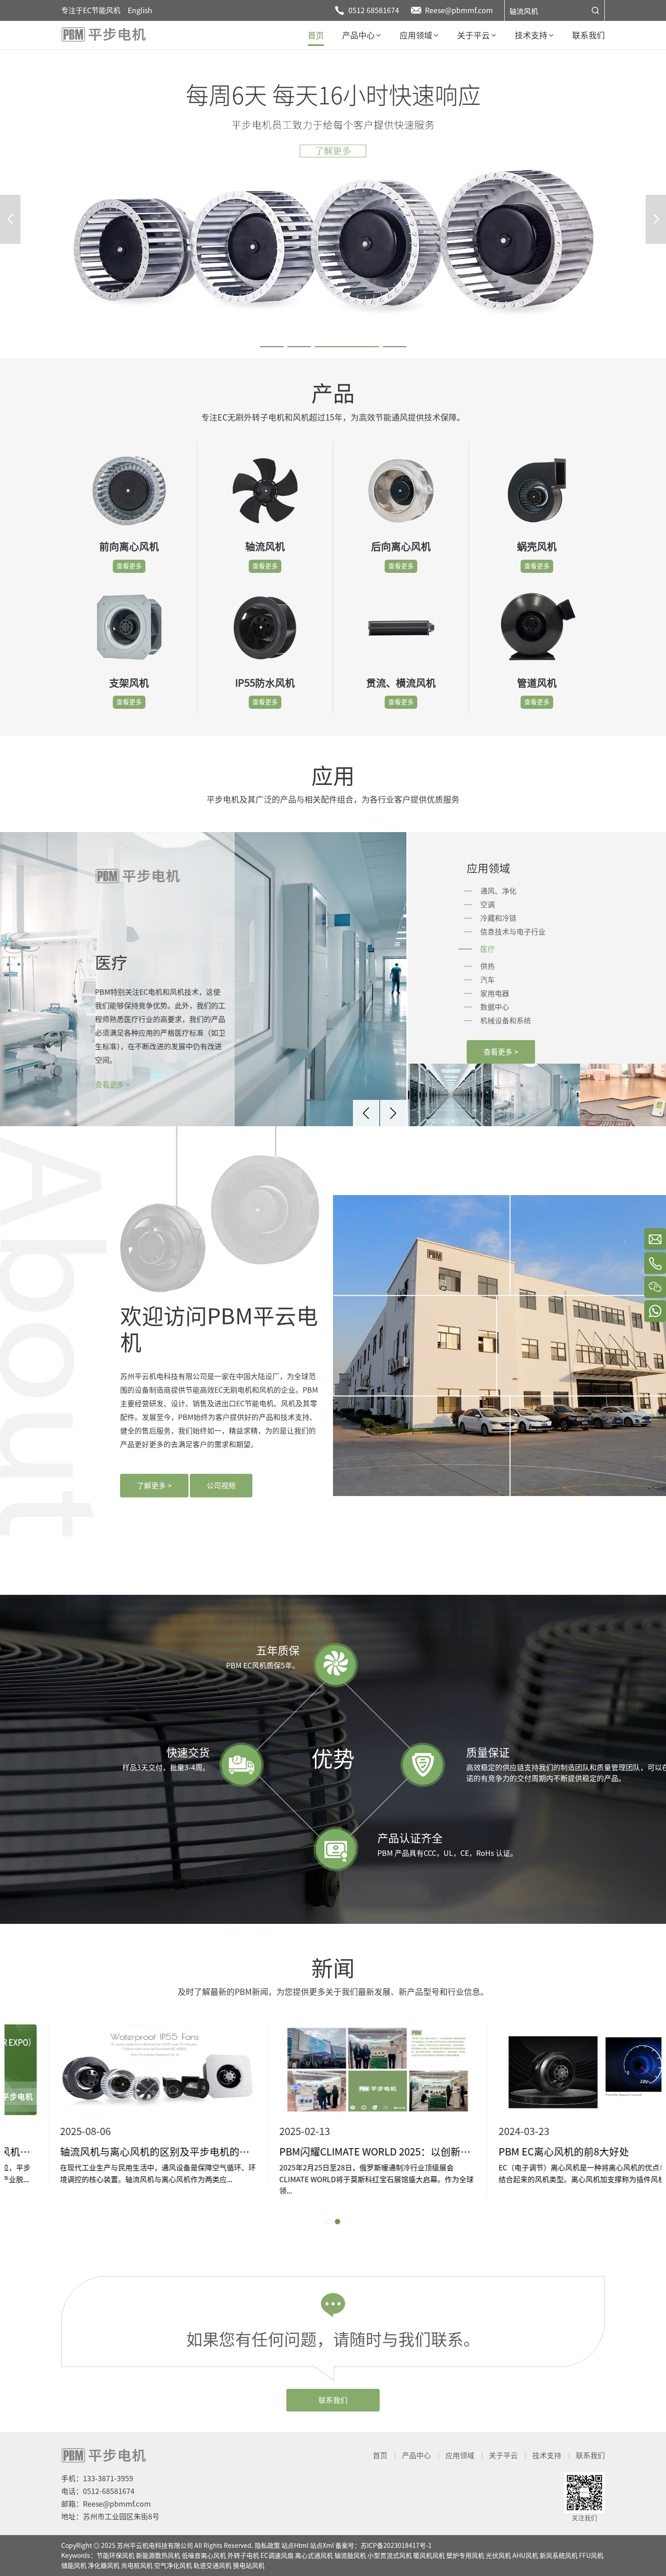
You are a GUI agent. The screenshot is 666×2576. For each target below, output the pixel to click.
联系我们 (333, 2400)
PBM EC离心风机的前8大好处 (520, 2152)
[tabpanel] (333, 204)
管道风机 (537, 683)
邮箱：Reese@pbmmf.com (106, 2504)
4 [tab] (386, 349)
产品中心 (416, 2455)
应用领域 (460, 2455)
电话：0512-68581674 (98, 2491)
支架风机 (129, 683)
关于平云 (503, 2455)
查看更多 (129, 566)
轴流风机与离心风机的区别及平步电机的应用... (114, 2152)
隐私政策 (267, 2546)
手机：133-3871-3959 (97, 2479)
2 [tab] (290, 349)
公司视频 (221, 1486)
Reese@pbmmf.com (459, 10)
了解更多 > (154, 1486)
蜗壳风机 (537, 547)
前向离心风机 (129, 547)
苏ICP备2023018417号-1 (396, 2546)
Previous (10, 219)
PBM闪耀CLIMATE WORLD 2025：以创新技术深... (333, 2152)
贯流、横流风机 (401, 683)
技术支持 (547, 2455)
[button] (366, 1113)
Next (656, 219)
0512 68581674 (374, 10)
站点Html (295, 2546)
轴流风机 (524, 11)
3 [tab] (317, 349)
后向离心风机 (401, 547)
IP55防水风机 (265, 683)
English (140, 10)
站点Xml (322, 2546)
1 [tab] (263, 349)
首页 (380, 2455)
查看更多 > (116, 1085)
